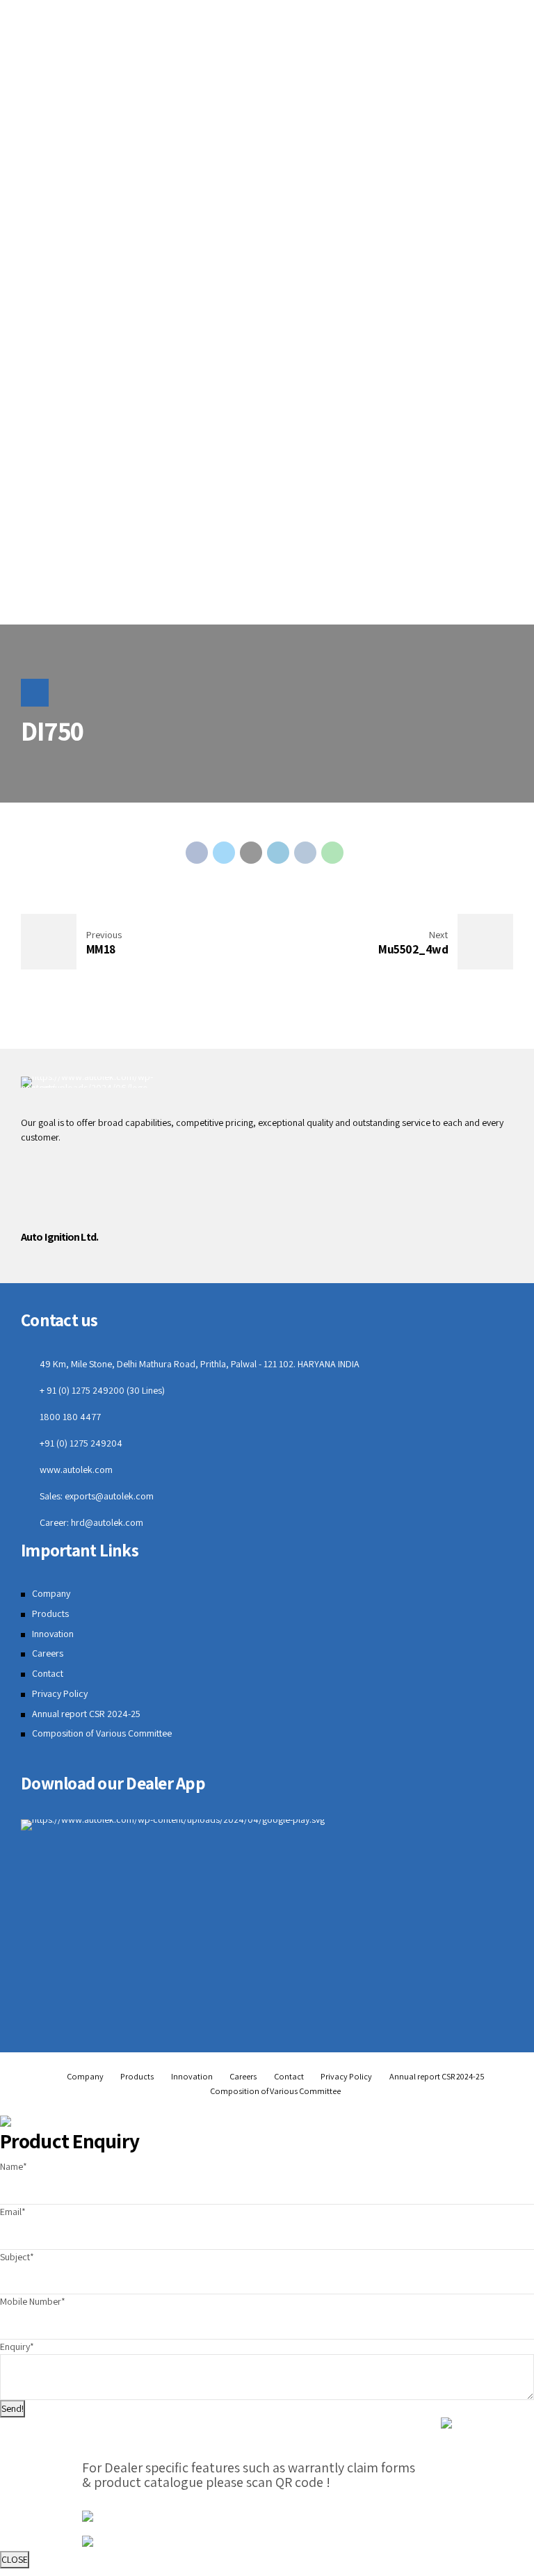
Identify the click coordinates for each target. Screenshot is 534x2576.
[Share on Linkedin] (278, 853)
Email (13, 2212)
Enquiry (17, 2346)
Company (51, 1593)
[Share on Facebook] (197, 853)
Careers (48, 1653)
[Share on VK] (305, 853)
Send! (13, 2408)
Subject (17, 2257)
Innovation (53, 1634)
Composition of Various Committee (102, 1733)
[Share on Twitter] (224, 853)
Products (50, 1613)
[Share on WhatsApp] (332, 853)
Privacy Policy (60, 1693)
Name (14, 2166)
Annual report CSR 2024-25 (86, 1714)
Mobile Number (33, 2301)
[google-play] (173, 1825)
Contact (48, 1673)
